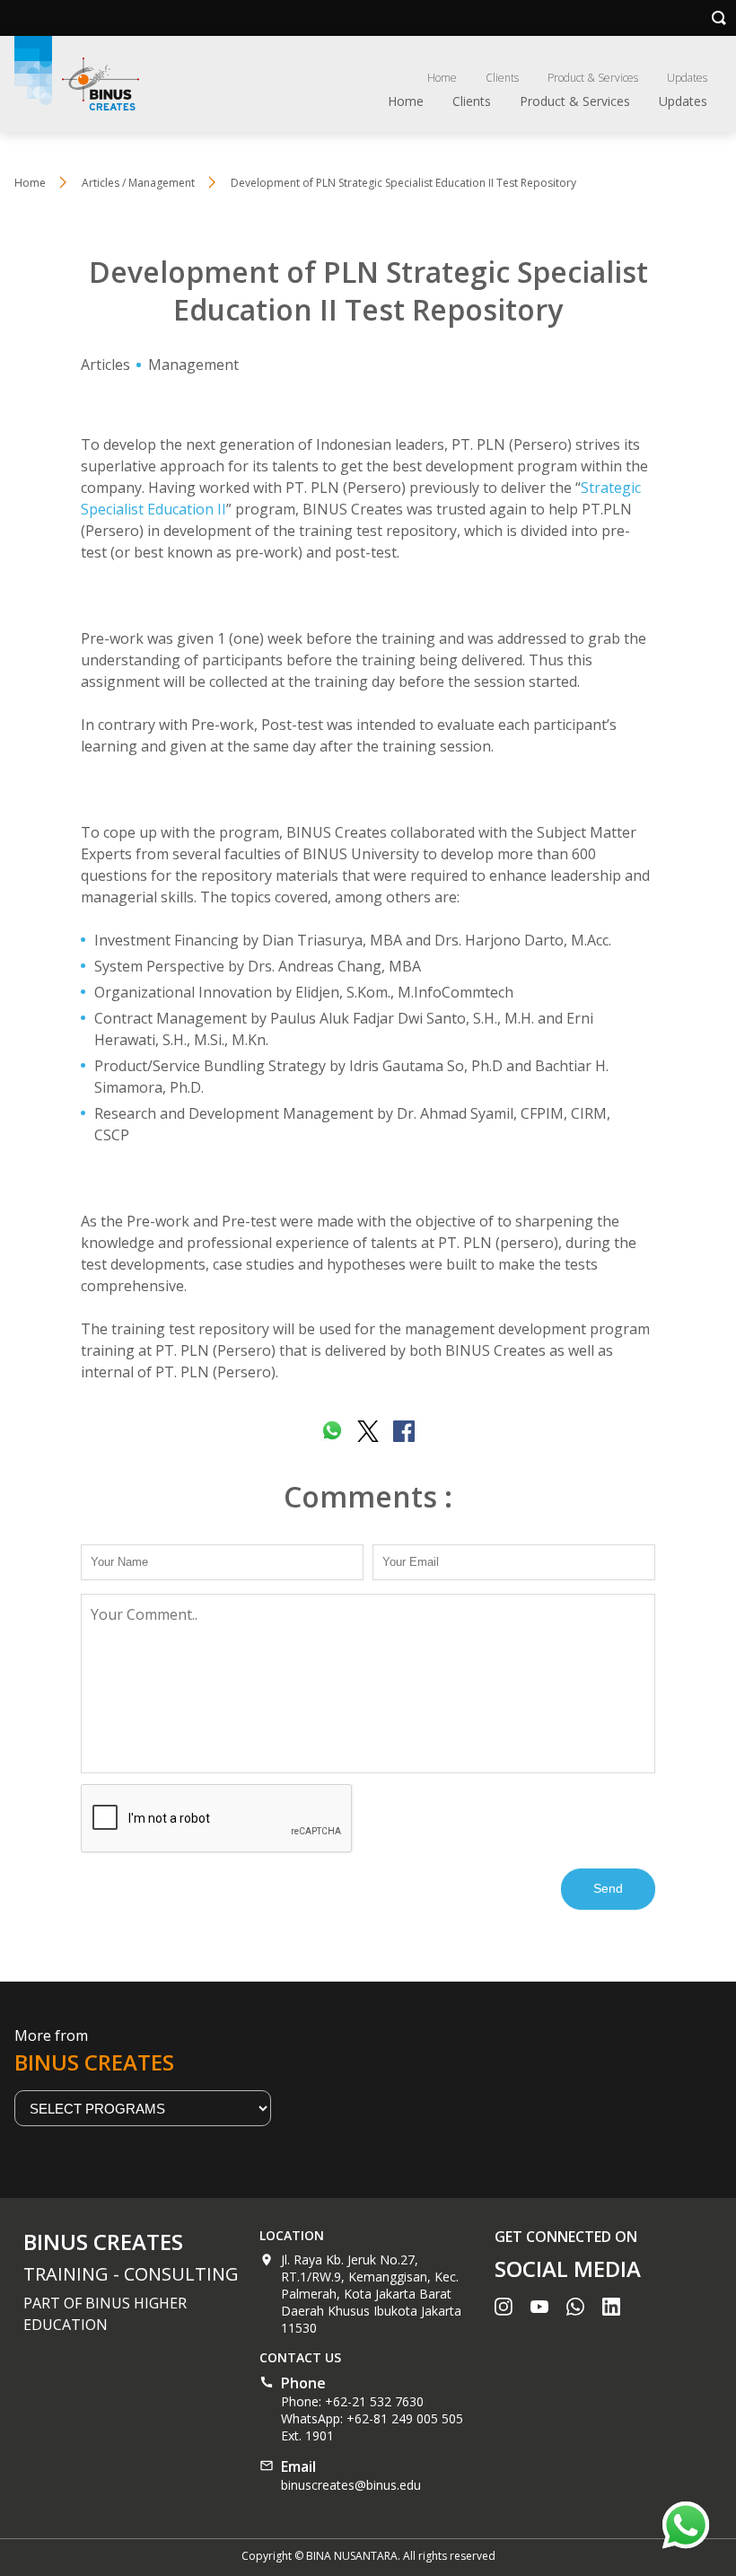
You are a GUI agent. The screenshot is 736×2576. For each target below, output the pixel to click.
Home (442, 78)
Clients (502, 78)
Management (193, 365)
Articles (105, 365)
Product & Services (593, 78)
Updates (687, 78)
